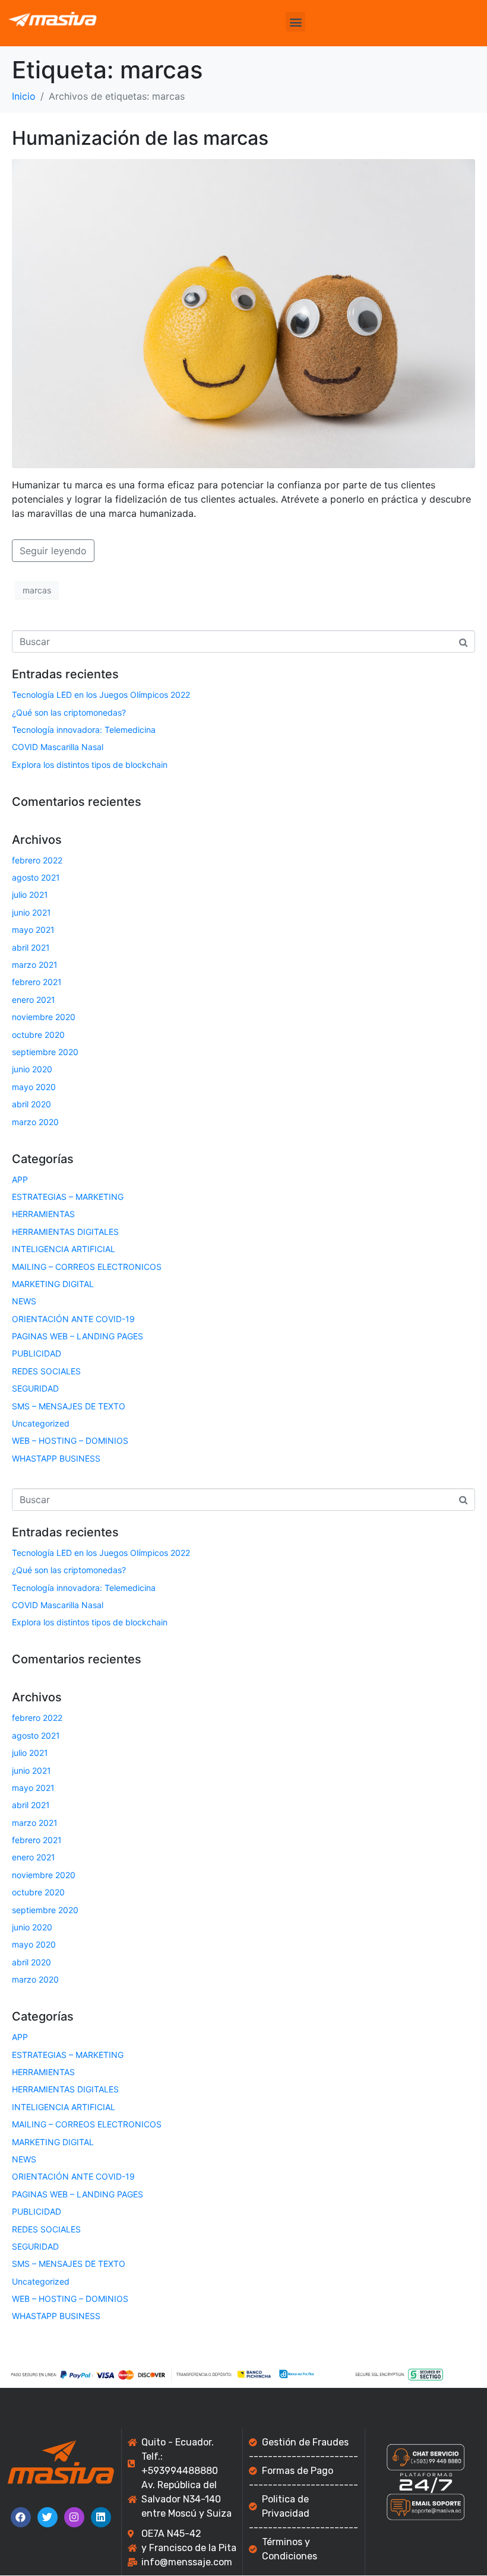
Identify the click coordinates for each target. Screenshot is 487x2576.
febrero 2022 (37, 860)
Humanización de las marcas (140, 138)
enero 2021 (34, 1000)
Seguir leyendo (53, 551)
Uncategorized (41, 1423)
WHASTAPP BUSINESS (56, 1458)
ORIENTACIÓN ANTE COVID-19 (73, 1319)
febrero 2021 (37, 982)
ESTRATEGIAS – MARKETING (68, 1197)
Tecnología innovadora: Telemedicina (84, 730)
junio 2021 (31, 912)
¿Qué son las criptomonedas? (69, 712)
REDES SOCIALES (46, 1371)
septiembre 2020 (45, 1052)
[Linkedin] (101, 2517)
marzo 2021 (35, 965)
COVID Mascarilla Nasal (58, 747)
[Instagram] (74, 2517)
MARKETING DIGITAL (53, 1284)
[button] (295, 22)
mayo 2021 (33, 930)
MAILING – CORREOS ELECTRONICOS (87, 1267)
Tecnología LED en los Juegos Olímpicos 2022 (101, 695)
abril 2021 (31, 947)
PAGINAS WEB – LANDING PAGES (78, 1336)
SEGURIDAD (35, 1388)
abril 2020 (31, 1104)
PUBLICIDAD (37, 1353)
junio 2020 (32, 1069)
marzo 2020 (35, 1122)
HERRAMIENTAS (43, 1214)
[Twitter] (48, 2517)
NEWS (24, 1301)
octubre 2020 (38, 1035)
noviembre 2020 (44, 1017)
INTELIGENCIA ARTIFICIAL (64, 1249)
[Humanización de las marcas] (243, 313)
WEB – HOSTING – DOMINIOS (70, 1441)
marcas (37, 590)
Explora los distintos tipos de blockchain (90, 765)
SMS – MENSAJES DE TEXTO (69, 1406)
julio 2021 (30, 895)
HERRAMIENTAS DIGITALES (65, 1232)
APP (20, 1179)
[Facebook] (21, 2517)
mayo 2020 (34, 1087)
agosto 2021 (36, 877)
